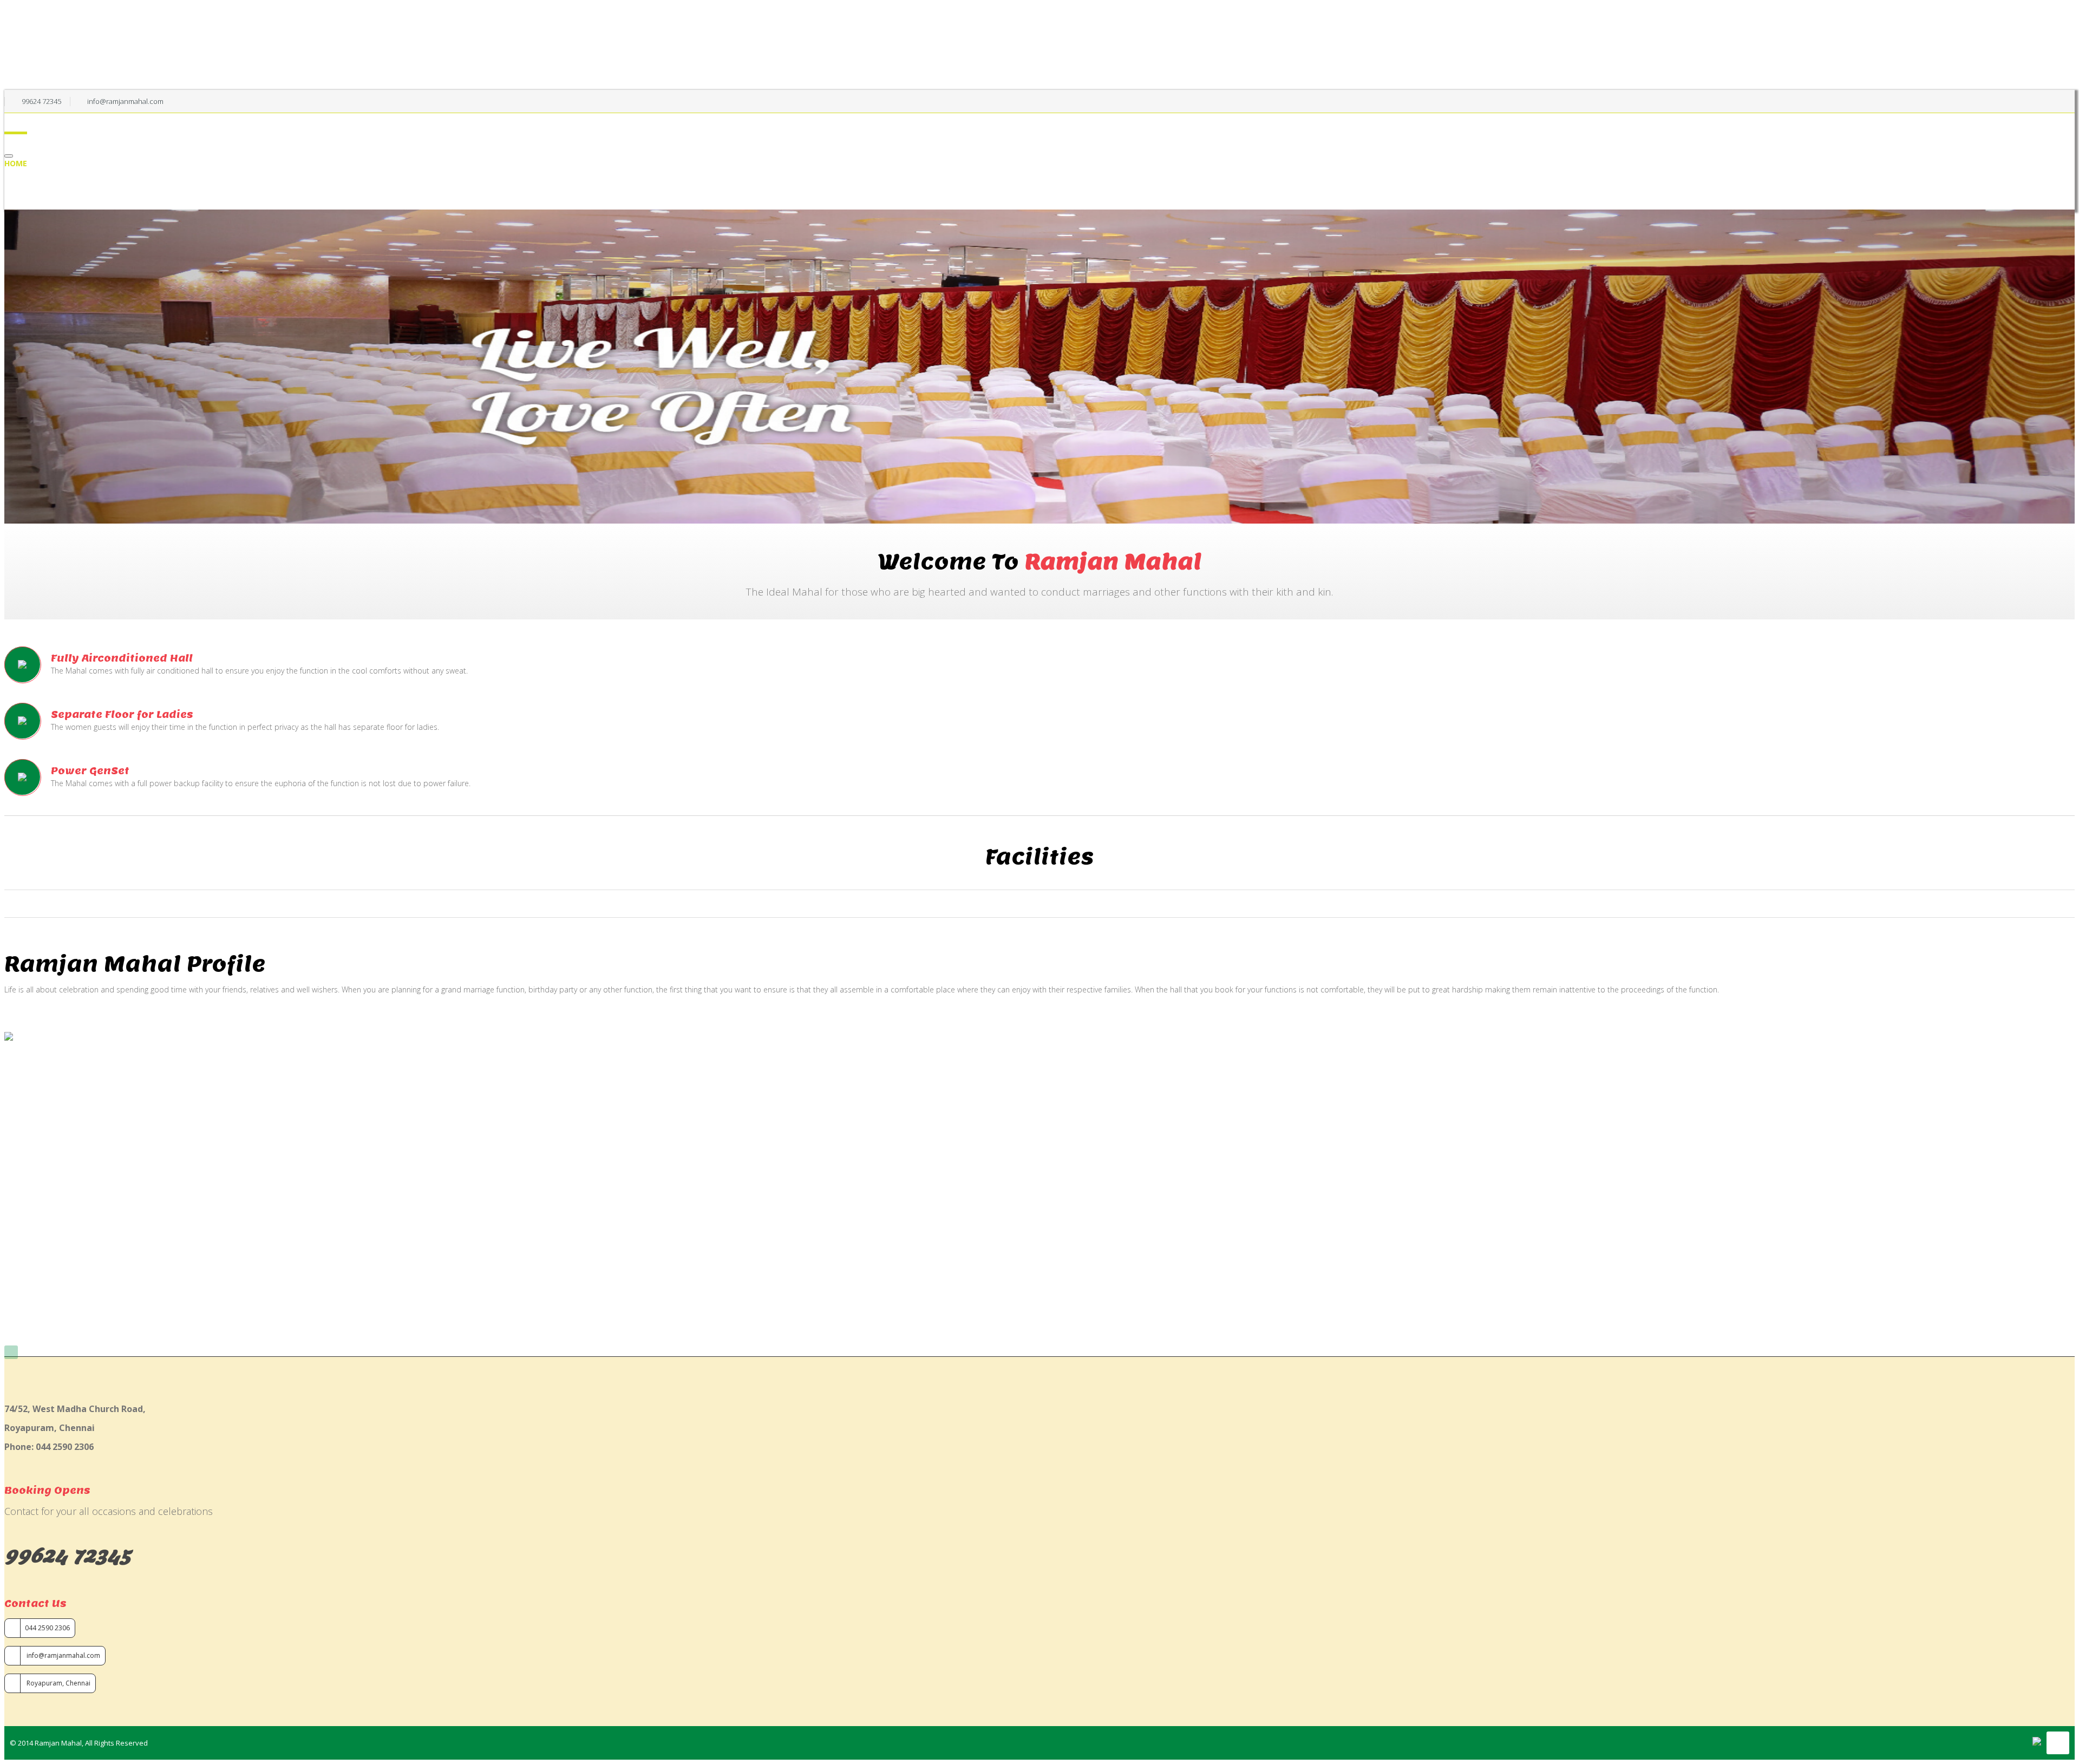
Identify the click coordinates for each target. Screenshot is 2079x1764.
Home (16, 163)
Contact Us (48, 204)
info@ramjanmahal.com (63, 1655)
